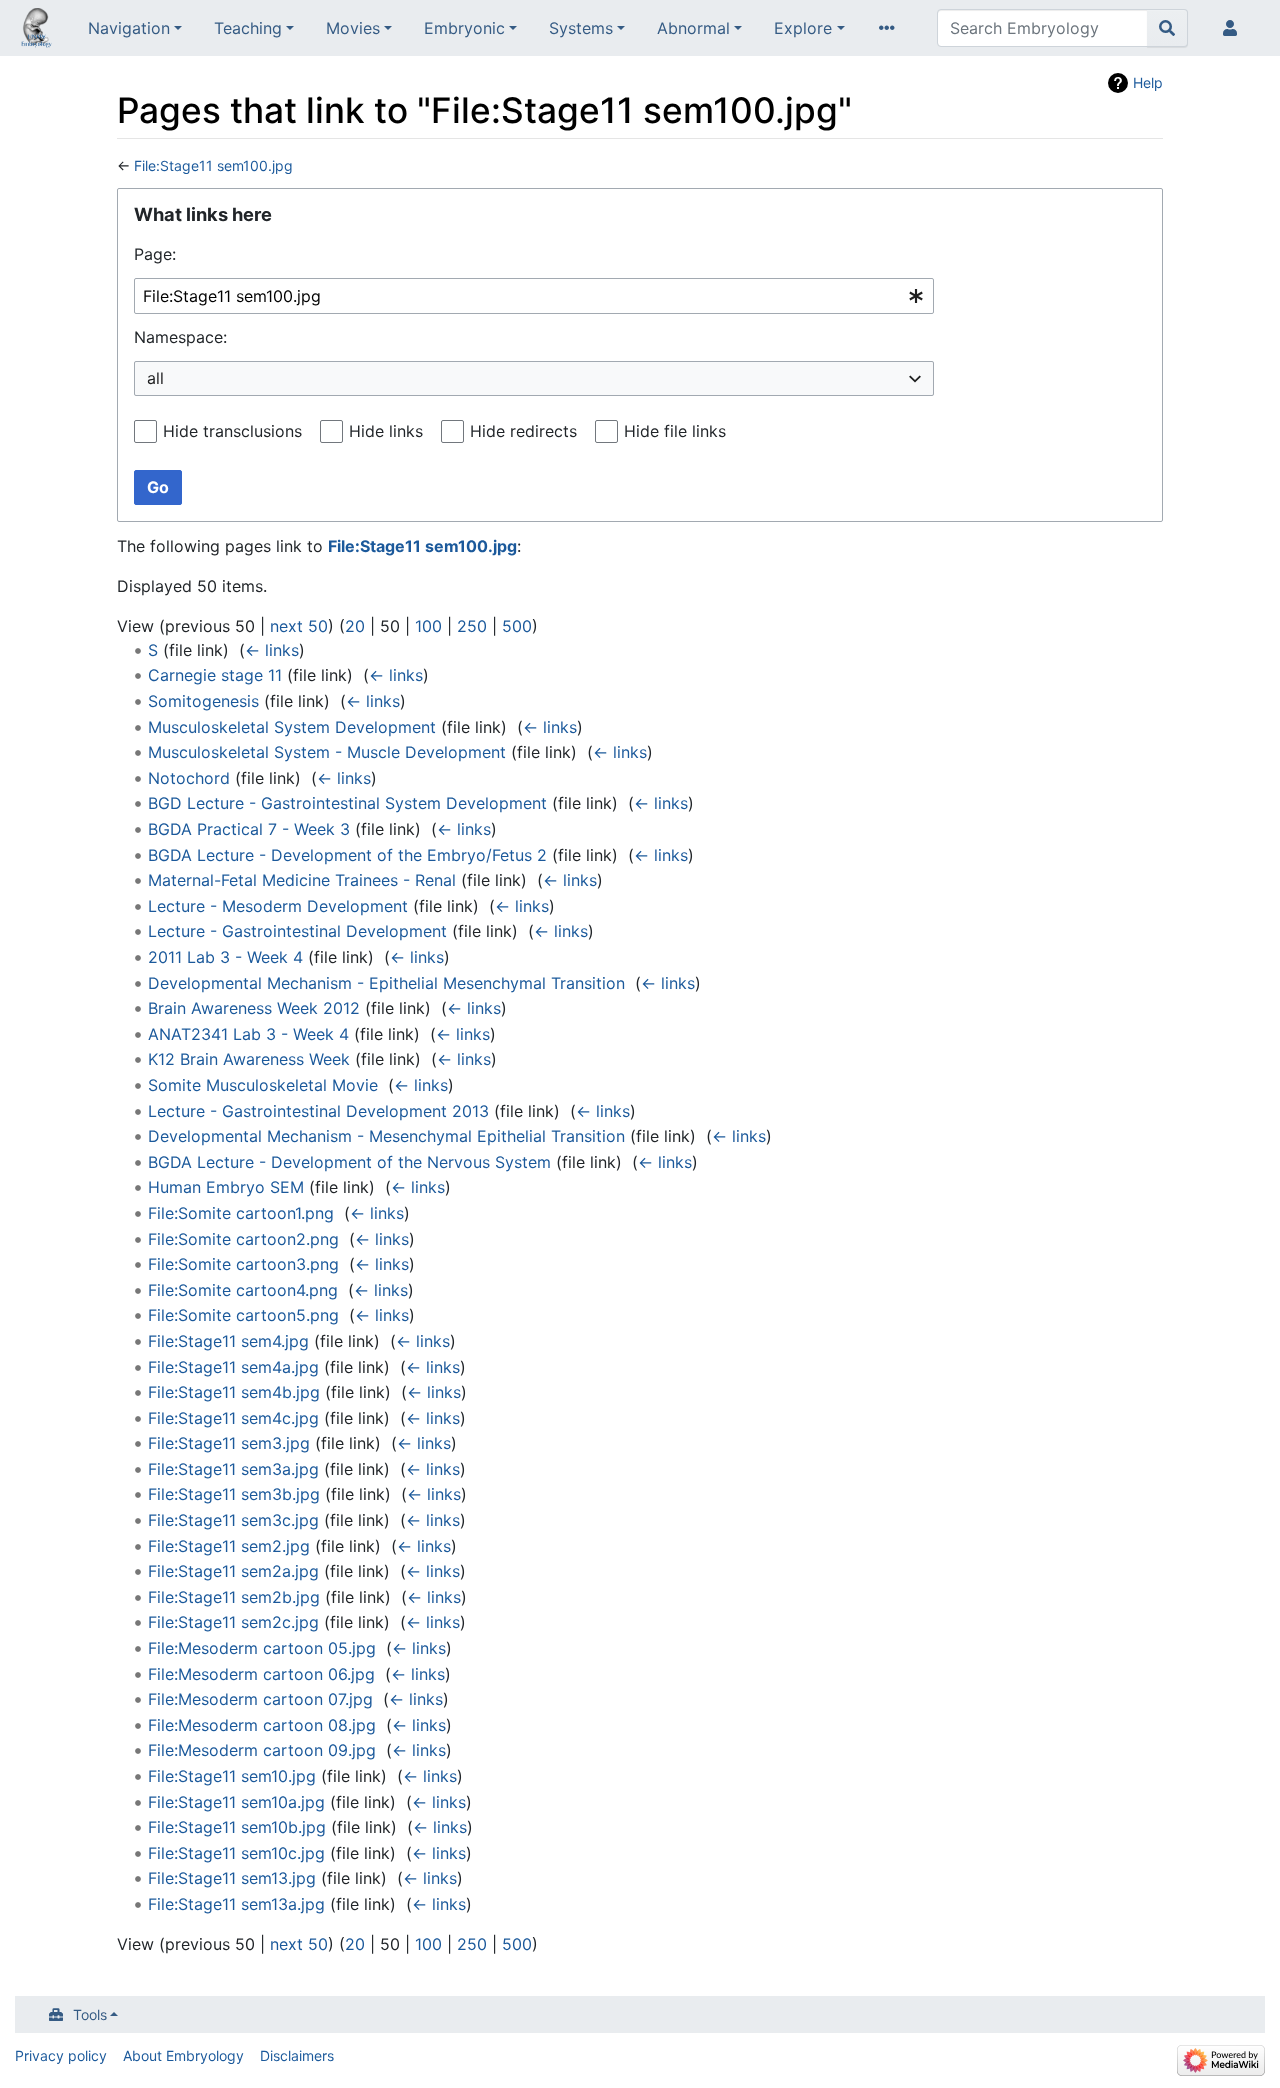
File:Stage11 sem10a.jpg (236, 1802)
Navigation (129, 28)
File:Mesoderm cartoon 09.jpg (262, 1750)
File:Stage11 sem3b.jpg (234, 1494)
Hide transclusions (232, 431)
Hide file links (675, 431)
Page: (155, 254)
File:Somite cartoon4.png (243, 1290)
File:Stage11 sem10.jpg (232, 1776)
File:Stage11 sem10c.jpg (236, 1853)
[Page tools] (891, 28)
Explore (803, 28)
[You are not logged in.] (1234, 28)
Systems (581, 28)
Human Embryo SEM (226, 1187)
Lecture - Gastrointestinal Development (297, 931)
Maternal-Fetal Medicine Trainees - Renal (302, 880)
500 (517, 626)
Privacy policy (61, 2055)
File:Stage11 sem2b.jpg (234, 1597)
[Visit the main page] (36, 30)
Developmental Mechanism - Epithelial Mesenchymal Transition (386, 983)
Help (1148, 82)
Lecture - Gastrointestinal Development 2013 (318, 1111)
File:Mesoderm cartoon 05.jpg (262, 1648)
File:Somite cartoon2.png (243, 1239)
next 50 (299, 626)
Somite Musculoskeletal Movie (263, 1085)
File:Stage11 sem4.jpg (228, 1341)
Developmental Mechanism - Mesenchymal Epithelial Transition (386, 1136)
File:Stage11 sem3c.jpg (233, 1520)
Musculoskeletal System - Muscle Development (327, 752)
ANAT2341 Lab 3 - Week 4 (248, 1034)
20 (355, 626)
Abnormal (693, 28)
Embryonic (464, 28)
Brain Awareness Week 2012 (254, 1008)
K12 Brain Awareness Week (249, 1059)
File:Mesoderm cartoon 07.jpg (260, 1699)
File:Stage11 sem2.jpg (229, 1546)
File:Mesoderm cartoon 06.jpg (261, 1674)
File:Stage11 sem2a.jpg (233, 1571)
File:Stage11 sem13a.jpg (236, 1904)
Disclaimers (297, 2055)
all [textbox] (155, 378)
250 (472, 626)
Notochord (189, 778)
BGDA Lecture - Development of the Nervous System (349, 1162)
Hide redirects (523, 431)
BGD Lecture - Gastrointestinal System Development (347, 803)
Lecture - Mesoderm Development (278, 906)
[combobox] (534, 296)
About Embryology (183, 2055)
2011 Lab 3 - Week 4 (225, 957)
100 (428, 626)
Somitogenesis (203, 701)
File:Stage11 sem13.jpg (232, 1878)
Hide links (386, 431)
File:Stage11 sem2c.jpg (233, 1622)
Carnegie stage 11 (215, 675)
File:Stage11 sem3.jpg (229, 1443)
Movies (353, 28)
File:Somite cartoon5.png (243, 1315)
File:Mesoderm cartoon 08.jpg (262, 1725)
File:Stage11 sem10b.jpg (237, 1827)
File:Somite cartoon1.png (241, 1213)
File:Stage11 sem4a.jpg (233, 1367)
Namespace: (180, 337)
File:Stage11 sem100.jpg (213, 165)
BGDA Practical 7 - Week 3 (249, 829)
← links (272, 650)
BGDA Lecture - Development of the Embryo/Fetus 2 (347, 855)
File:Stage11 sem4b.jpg (234, 1392)
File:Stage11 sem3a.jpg (233, 1469)
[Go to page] (1167, 28)
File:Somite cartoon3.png (243, 1264)
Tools (90, 2014)
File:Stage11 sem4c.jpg (233, 1418)
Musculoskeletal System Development (292, 727)
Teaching (248, 28)
